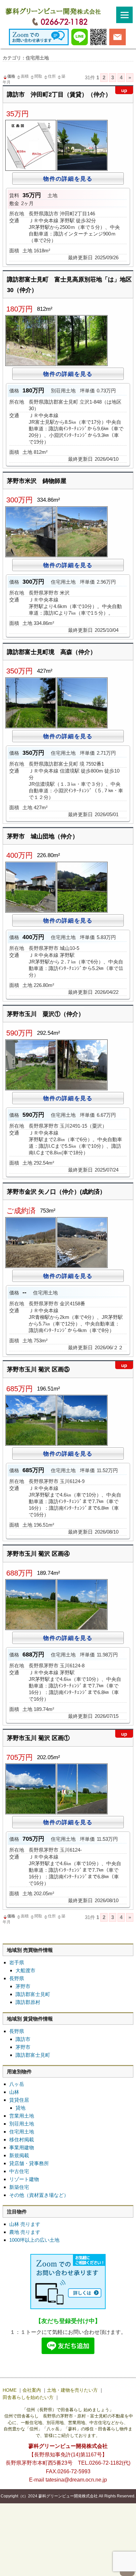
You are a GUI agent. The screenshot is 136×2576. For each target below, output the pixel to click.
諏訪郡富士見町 (33, 1994)
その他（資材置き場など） (39, 2195)
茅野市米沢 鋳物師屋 (37, 481)
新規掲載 (19, 2155)
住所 (52, 76)
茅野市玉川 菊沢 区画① (38, 1736)
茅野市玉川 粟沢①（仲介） (46, 1014)
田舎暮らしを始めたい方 (28, 2397)
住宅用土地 (22, 2132)
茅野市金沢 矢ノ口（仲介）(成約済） (56, 1192)
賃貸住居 (19, 2100)
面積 (25, 76)
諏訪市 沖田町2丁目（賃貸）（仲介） (59, 93)
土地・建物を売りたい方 (72, 2390)
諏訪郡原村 (28, 2002)
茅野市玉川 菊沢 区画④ (38, 1554)
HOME (10, 2390)
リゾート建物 (24, 2179)
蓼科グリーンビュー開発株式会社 (68, 2496)
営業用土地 (22, 2116)
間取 (38, 76)
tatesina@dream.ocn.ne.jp (76, 2480)
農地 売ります (25, 2232)
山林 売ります (25, 2224)
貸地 (20, 2108)
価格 (11, 76)
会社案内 (32, 2390)
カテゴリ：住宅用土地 (26, 58)
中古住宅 (19, 2171)
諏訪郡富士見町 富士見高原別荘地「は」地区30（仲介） (69, 285)
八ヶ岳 (17, 2084)
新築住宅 (19, 2187)
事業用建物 (22, 2147)
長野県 (17, 1978)
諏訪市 (23, 2039)
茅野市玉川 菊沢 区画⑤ (38, 1368)
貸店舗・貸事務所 (29, 2163)
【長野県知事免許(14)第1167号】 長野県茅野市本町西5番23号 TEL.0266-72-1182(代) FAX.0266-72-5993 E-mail (71, 2463)
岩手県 (17, 1962)
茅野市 (23, 1986)
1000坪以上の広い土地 (34, 2240)
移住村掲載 (22, 2140)
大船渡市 (25, 1970)
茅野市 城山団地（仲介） (43, 836)
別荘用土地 (22, 2124)
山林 (14, 2092)
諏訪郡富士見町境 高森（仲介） (51, 652)
